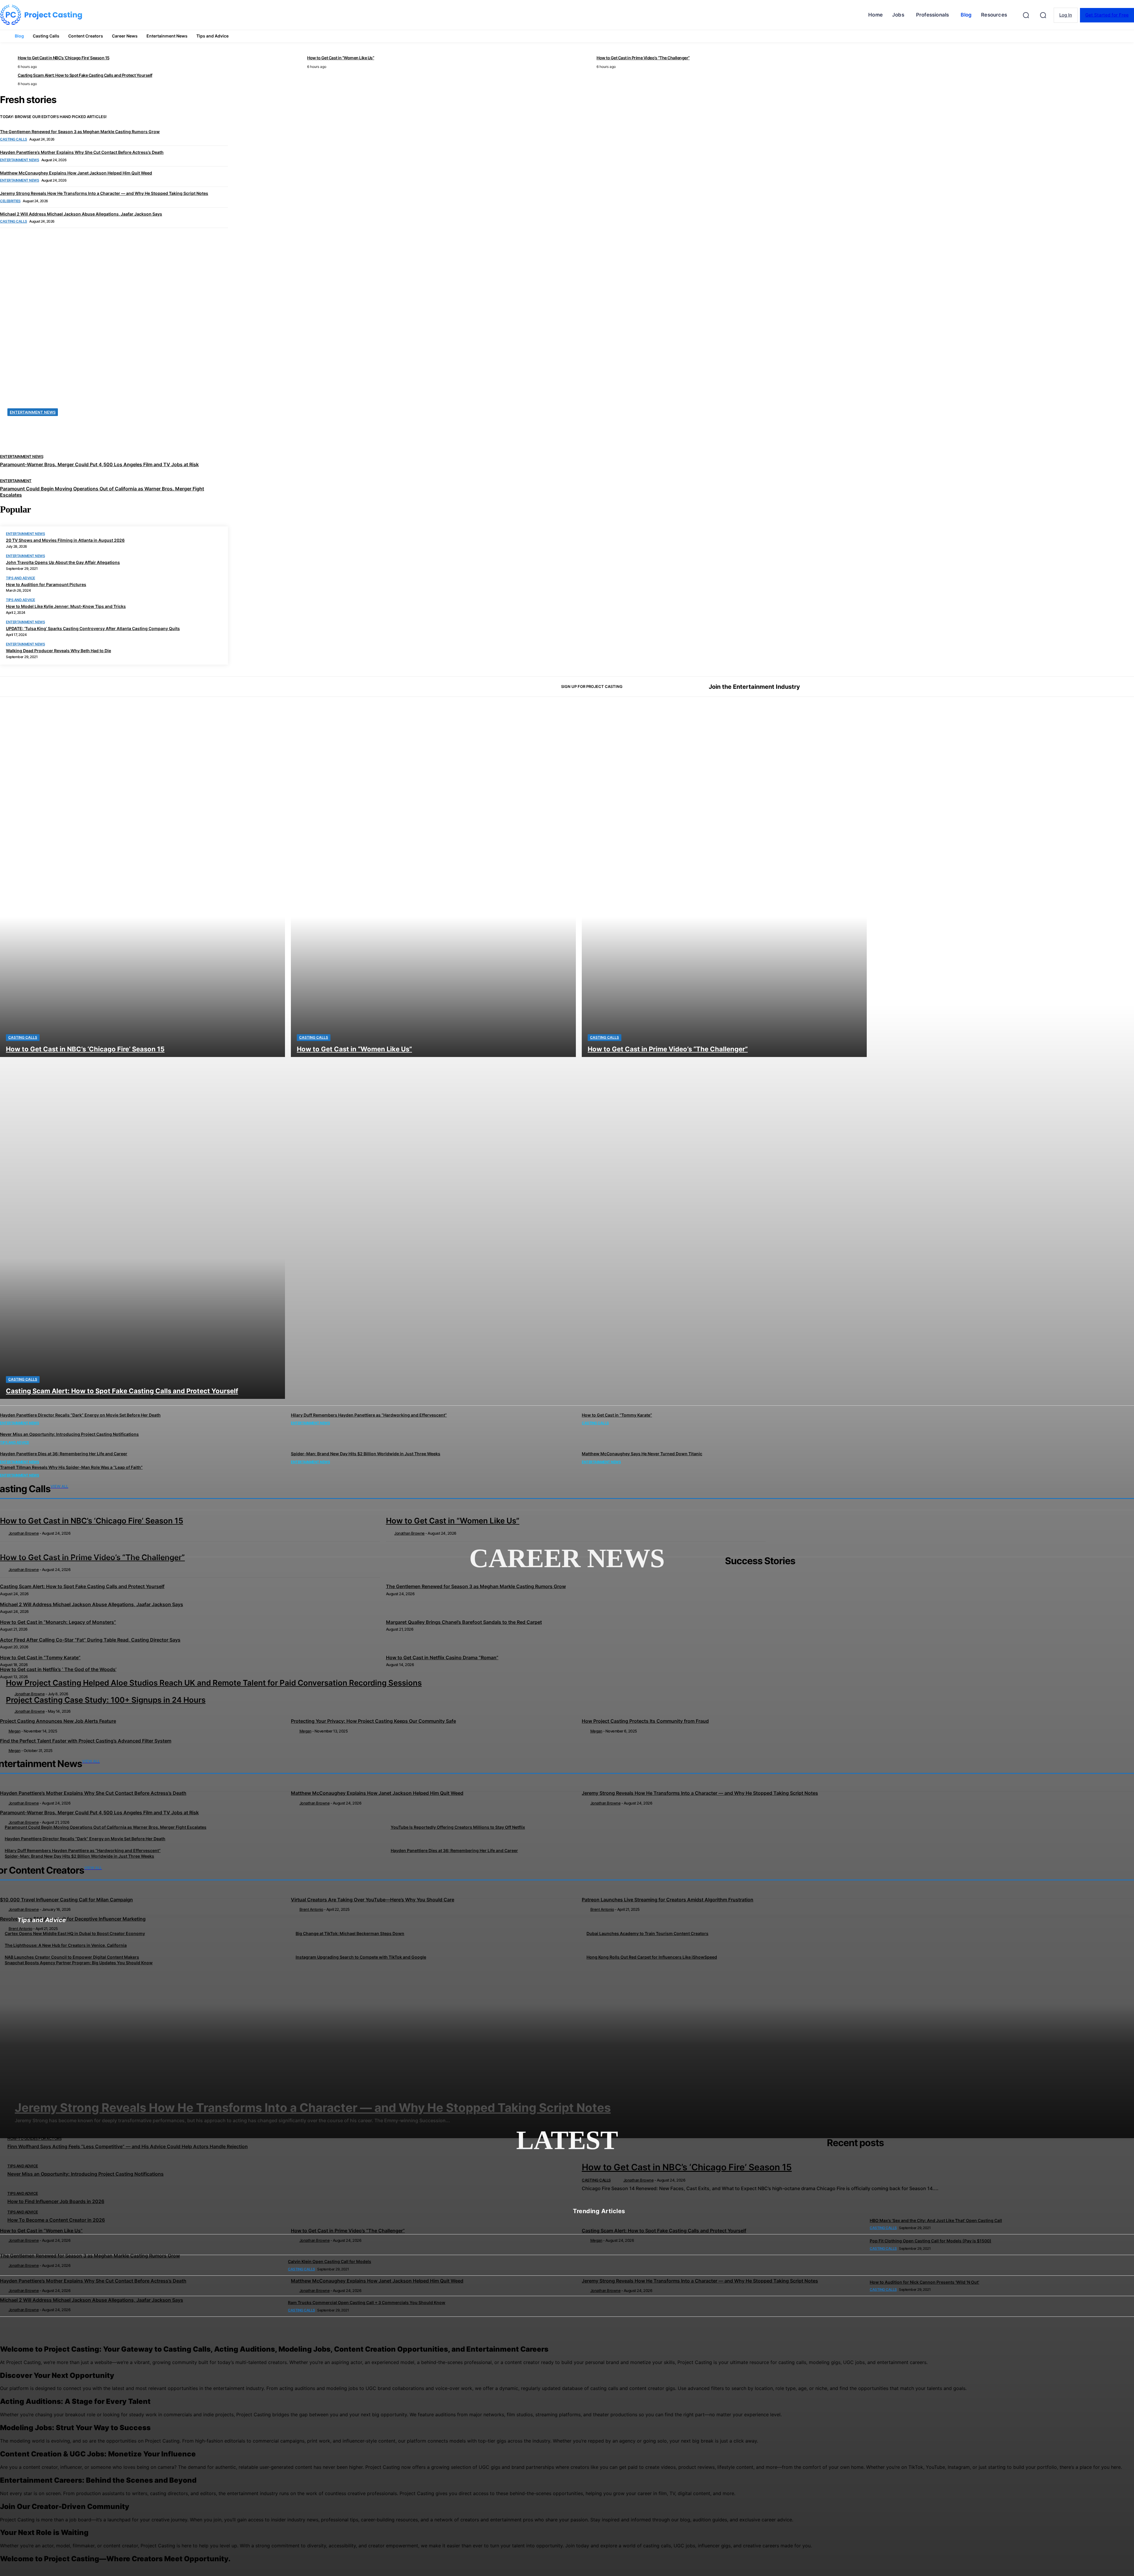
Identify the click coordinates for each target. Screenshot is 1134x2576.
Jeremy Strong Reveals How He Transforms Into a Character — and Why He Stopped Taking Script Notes (700, 2281)
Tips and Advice (21, 578)
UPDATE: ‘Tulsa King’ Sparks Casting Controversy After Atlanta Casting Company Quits (93, 628)
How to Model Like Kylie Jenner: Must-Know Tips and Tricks (66, 606)
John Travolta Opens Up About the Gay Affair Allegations (63, 562)
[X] (1016, 687)
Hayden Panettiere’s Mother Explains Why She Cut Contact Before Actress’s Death (93, 2281)
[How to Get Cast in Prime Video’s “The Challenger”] (724, 886)
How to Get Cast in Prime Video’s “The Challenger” (348, 2231)
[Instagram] (1006, 687)
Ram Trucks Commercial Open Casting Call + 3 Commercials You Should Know (367, 2302)
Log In (1066, 15)
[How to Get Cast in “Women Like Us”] (433, 886)
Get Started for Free (1107, 15)
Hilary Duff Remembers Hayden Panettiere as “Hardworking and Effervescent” (369, 1415)
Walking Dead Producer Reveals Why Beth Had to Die (58, 651)
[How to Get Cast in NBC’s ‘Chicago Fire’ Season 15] (142, 886)
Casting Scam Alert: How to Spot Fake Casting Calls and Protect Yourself (664, 2231)
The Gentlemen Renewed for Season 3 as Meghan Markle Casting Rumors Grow (90, 2256)
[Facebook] (996, 687)
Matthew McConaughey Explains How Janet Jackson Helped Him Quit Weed (377, 2281)
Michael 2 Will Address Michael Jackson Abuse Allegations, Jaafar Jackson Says (92, 2300)
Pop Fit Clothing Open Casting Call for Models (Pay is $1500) (931, 2241)
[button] (1043, 15)
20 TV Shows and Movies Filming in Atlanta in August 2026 (65, 540)
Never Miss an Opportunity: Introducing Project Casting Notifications (69, 1434)
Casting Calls (23, 1037)
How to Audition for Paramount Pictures (46, 584)
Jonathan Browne (639, 2180)
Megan (596, 2240)
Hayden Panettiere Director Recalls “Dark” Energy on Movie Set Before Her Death (80, 1415)
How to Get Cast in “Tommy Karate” (617, 1415)
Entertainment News (25, 534)
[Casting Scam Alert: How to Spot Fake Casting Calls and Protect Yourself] (142, 1228)
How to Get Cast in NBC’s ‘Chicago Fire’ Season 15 (687, 2167)
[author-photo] (619, 2180)
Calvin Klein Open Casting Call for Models (330, 2261)
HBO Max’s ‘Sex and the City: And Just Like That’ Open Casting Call (936, 2220)
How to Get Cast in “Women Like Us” (41, 2231)
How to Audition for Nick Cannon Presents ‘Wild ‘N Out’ (924, 2282)
